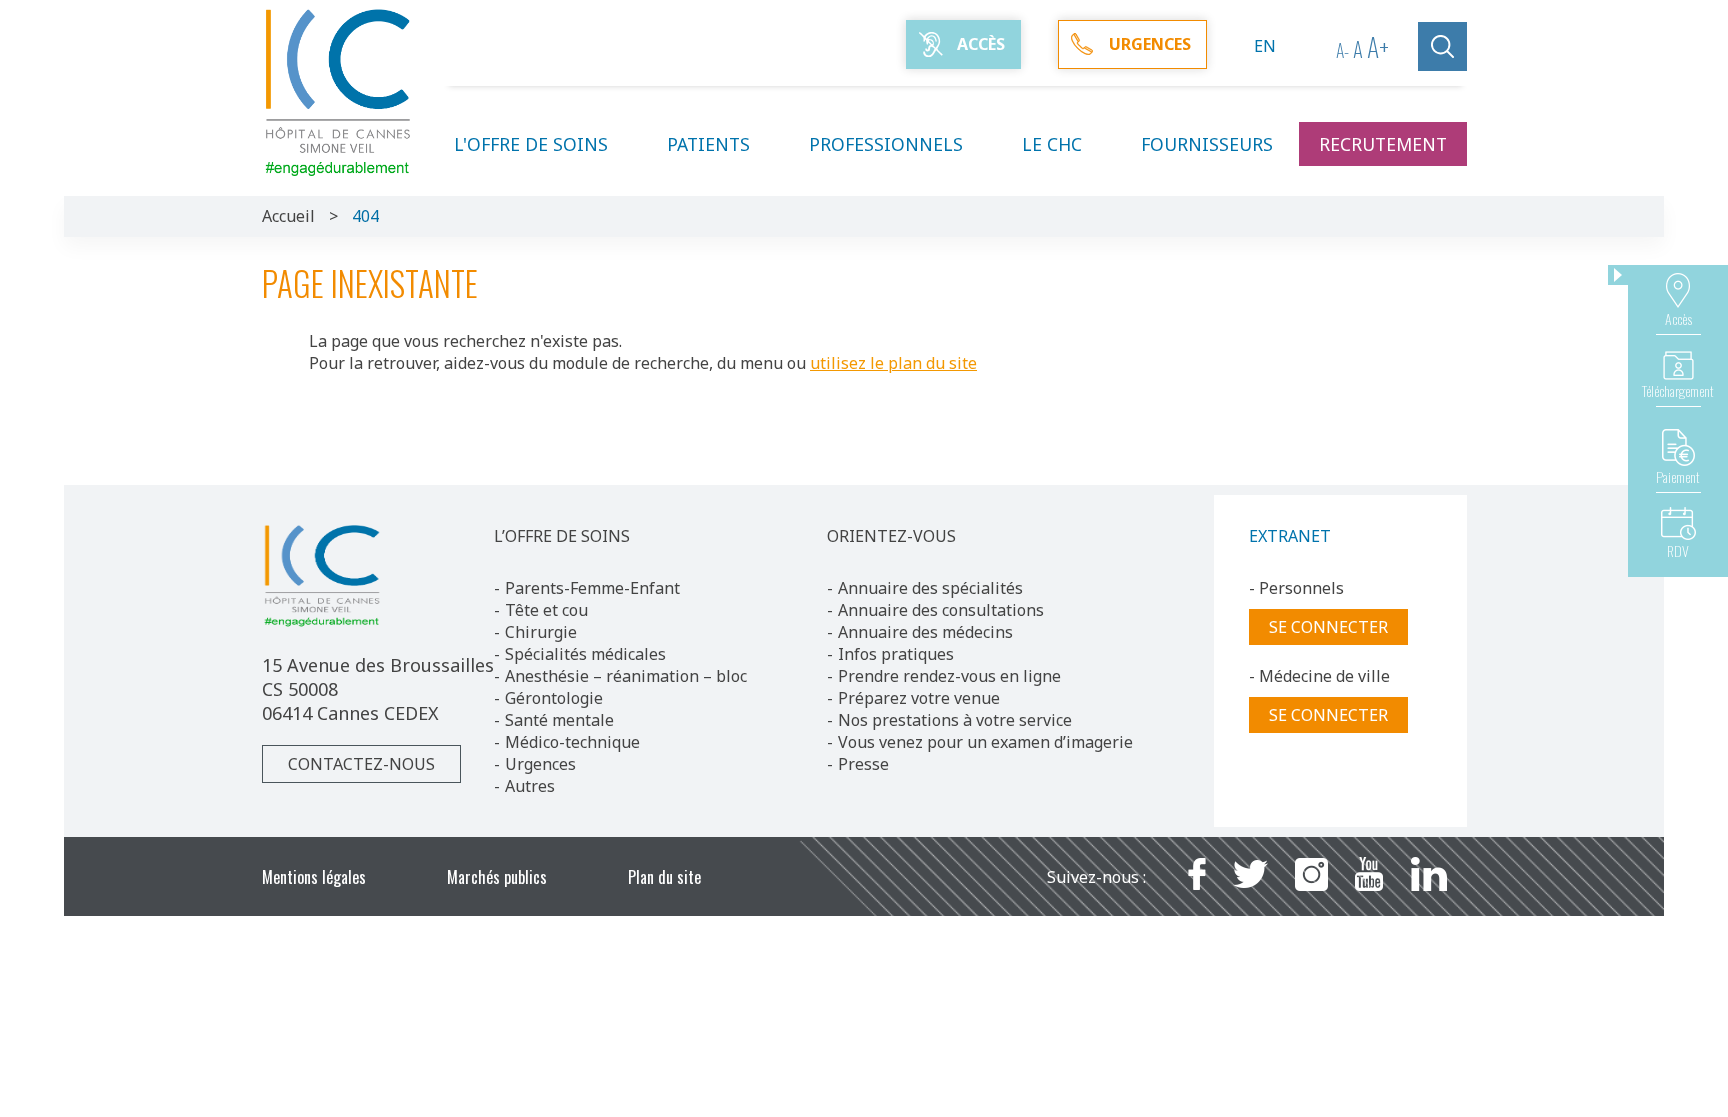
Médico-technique (572, 742)
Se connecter (1328, 627)
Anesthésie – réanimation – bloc (626, 676)
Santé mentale (559, 720)
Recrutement (1383, 144)
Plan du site (664, 877)
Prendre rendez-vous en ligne (949, 676)
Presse (863, 764)
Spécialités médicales (585, 654)
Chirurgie (541, 632)
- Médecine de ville (1319, 676)
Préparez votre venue (919, 698)
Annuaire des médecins (925, 632)
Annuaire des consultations (941, 610)
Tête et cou (546, 610)
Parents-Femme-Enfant (592, 588)
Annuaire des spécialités (930, 588)
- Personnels (1296, 588)
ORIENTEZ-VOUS (891, 536)
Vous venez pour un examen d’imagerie (985, 742)
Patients (708, 144)
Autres (530, 786)
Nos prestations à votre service (955, 720)
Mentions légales (314, 877)
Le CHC (1052, 144)
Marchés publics (497, 877)
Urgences (540, 764)
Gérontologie (554, 698)
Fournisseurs (1207, 144)
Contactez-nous (361, 764)
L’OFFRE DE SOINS (562, 536)
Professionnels (886, 144)
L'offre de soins (531, 144)
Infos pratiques (896, 654)
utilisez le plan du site (893, 363)
